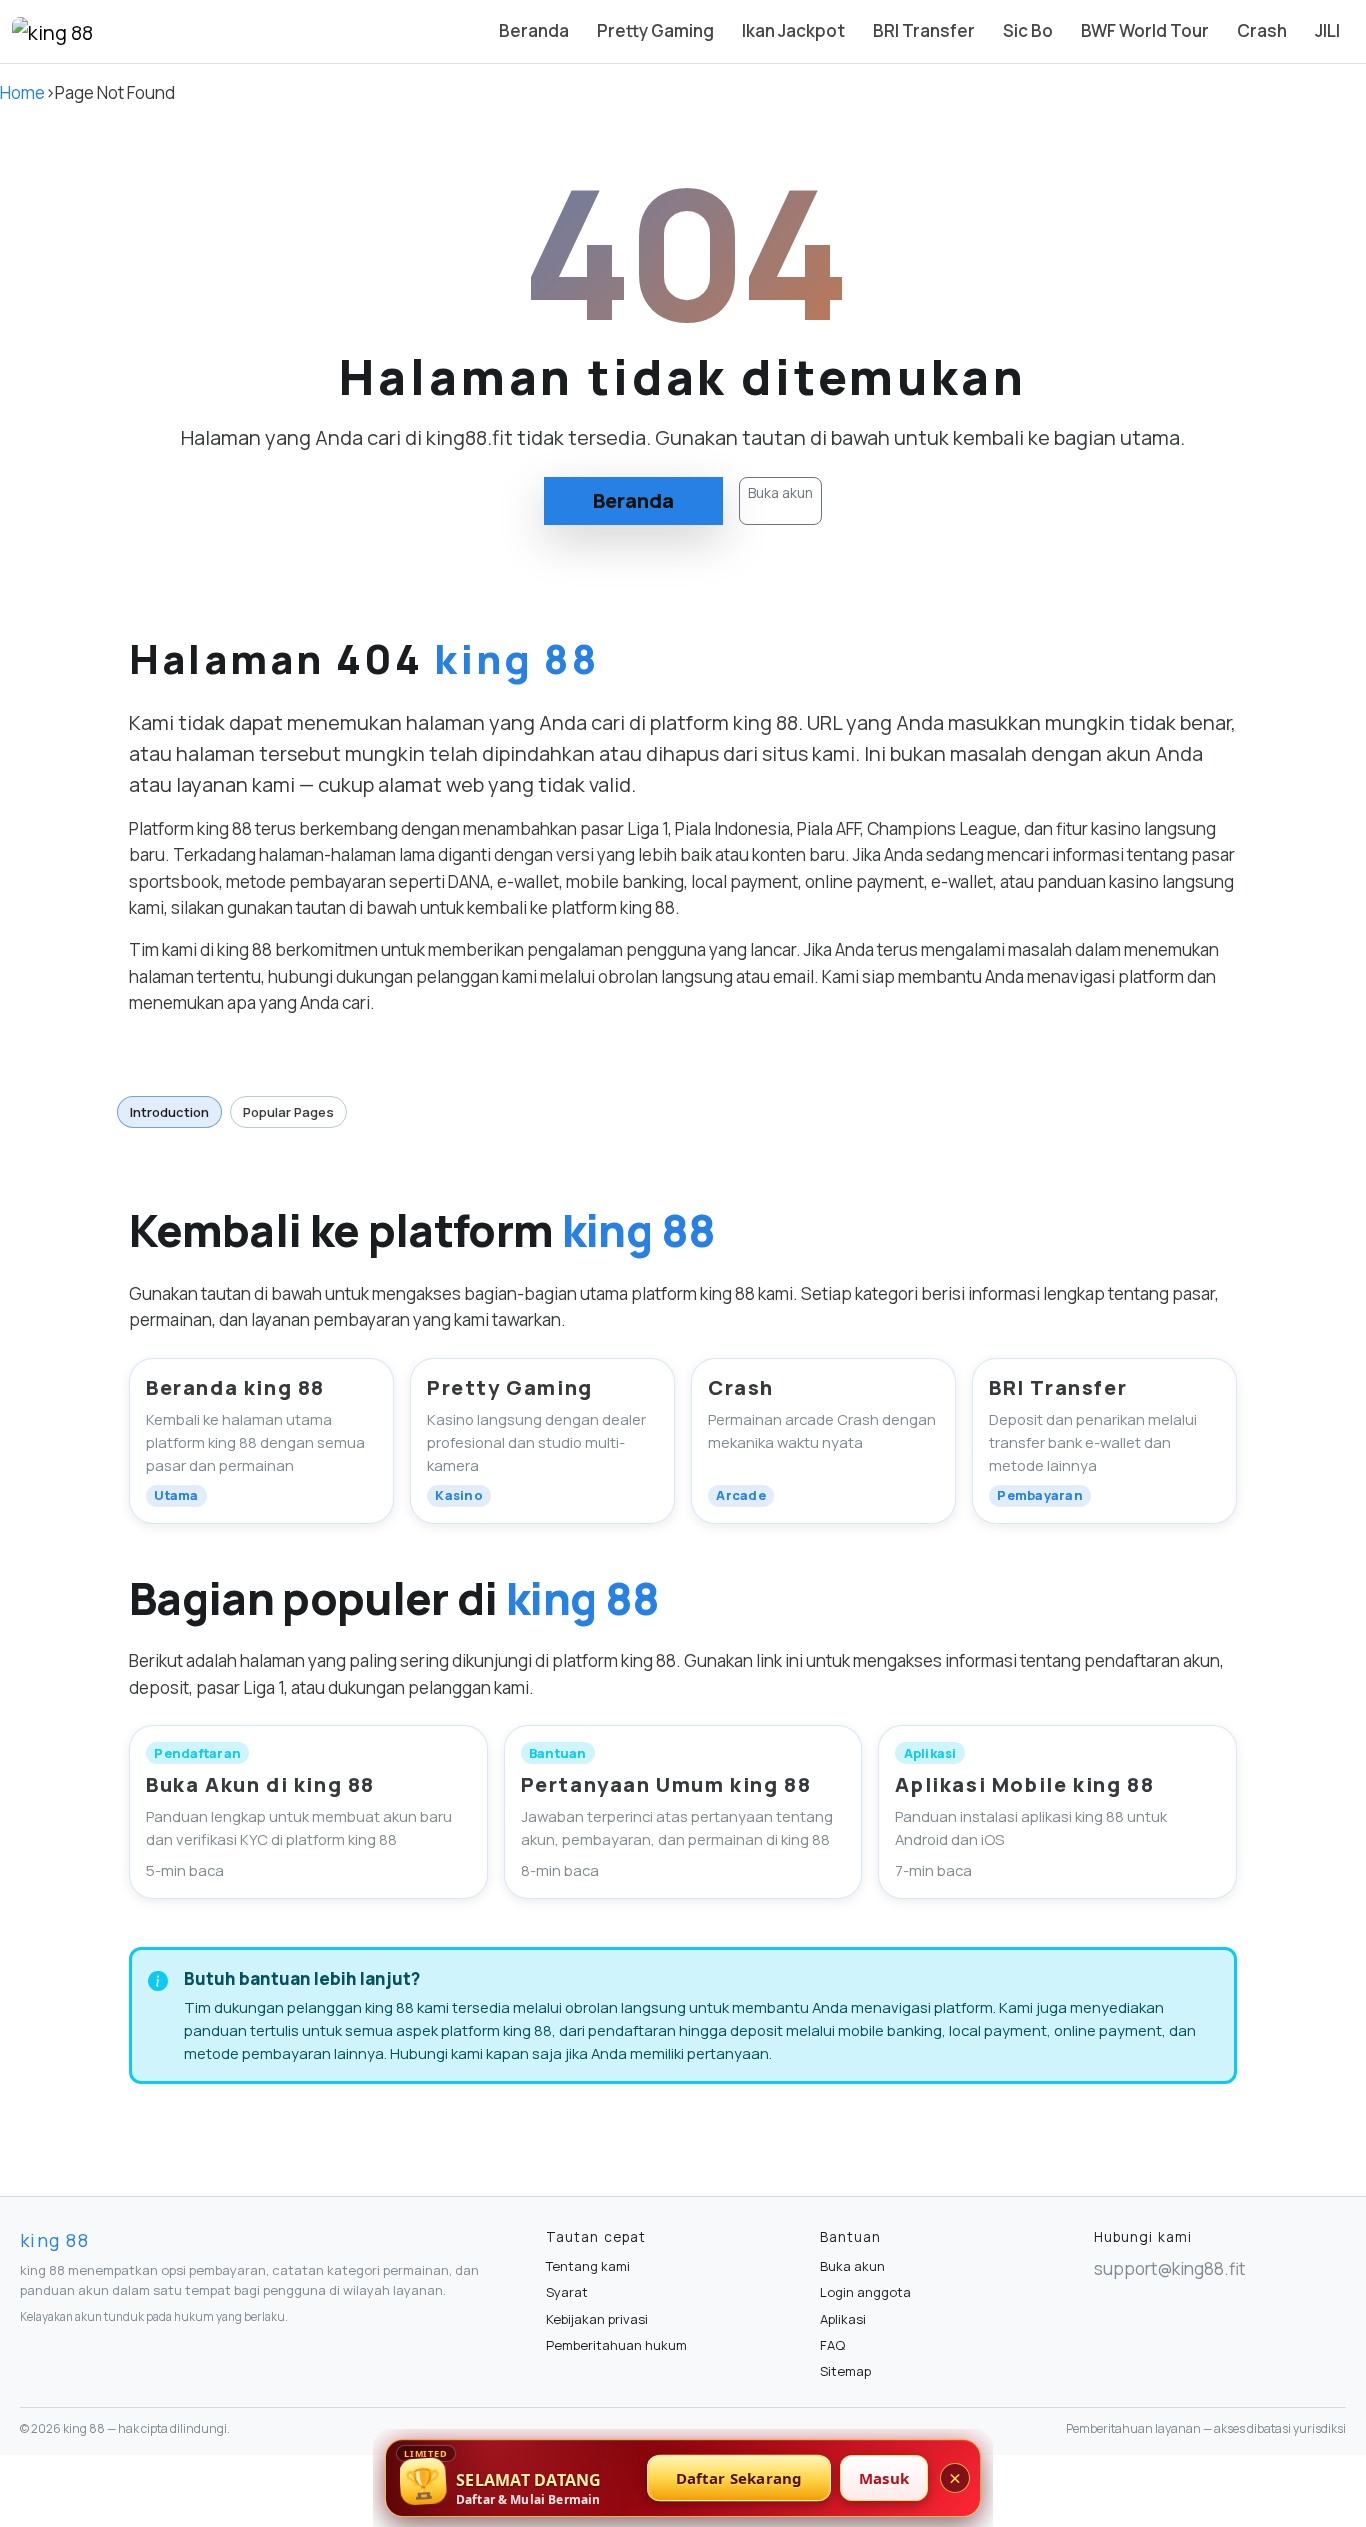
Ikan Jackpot (793, 30)
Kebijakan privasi (597, 2319)
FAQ (832, 2345)
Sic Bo (1028, 30)
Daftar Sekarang (739, 2478)
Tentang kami (588, 2266)
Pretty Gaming (655, 30)
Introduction (169, 1112)
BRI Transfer (924, 30)
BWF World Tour (1145, 30)
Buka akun (780, 492)
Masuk (884, 2478)
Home (22, 92)
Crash (1262, 30)
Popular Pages (288, 1112)
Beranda (534, 30)
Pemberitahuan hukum (616, 2345)
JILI (1327, 30)
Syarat (567, 2292)
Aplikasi (843, 2319)
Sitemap (845, 2371)
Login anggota (865, 2292)
